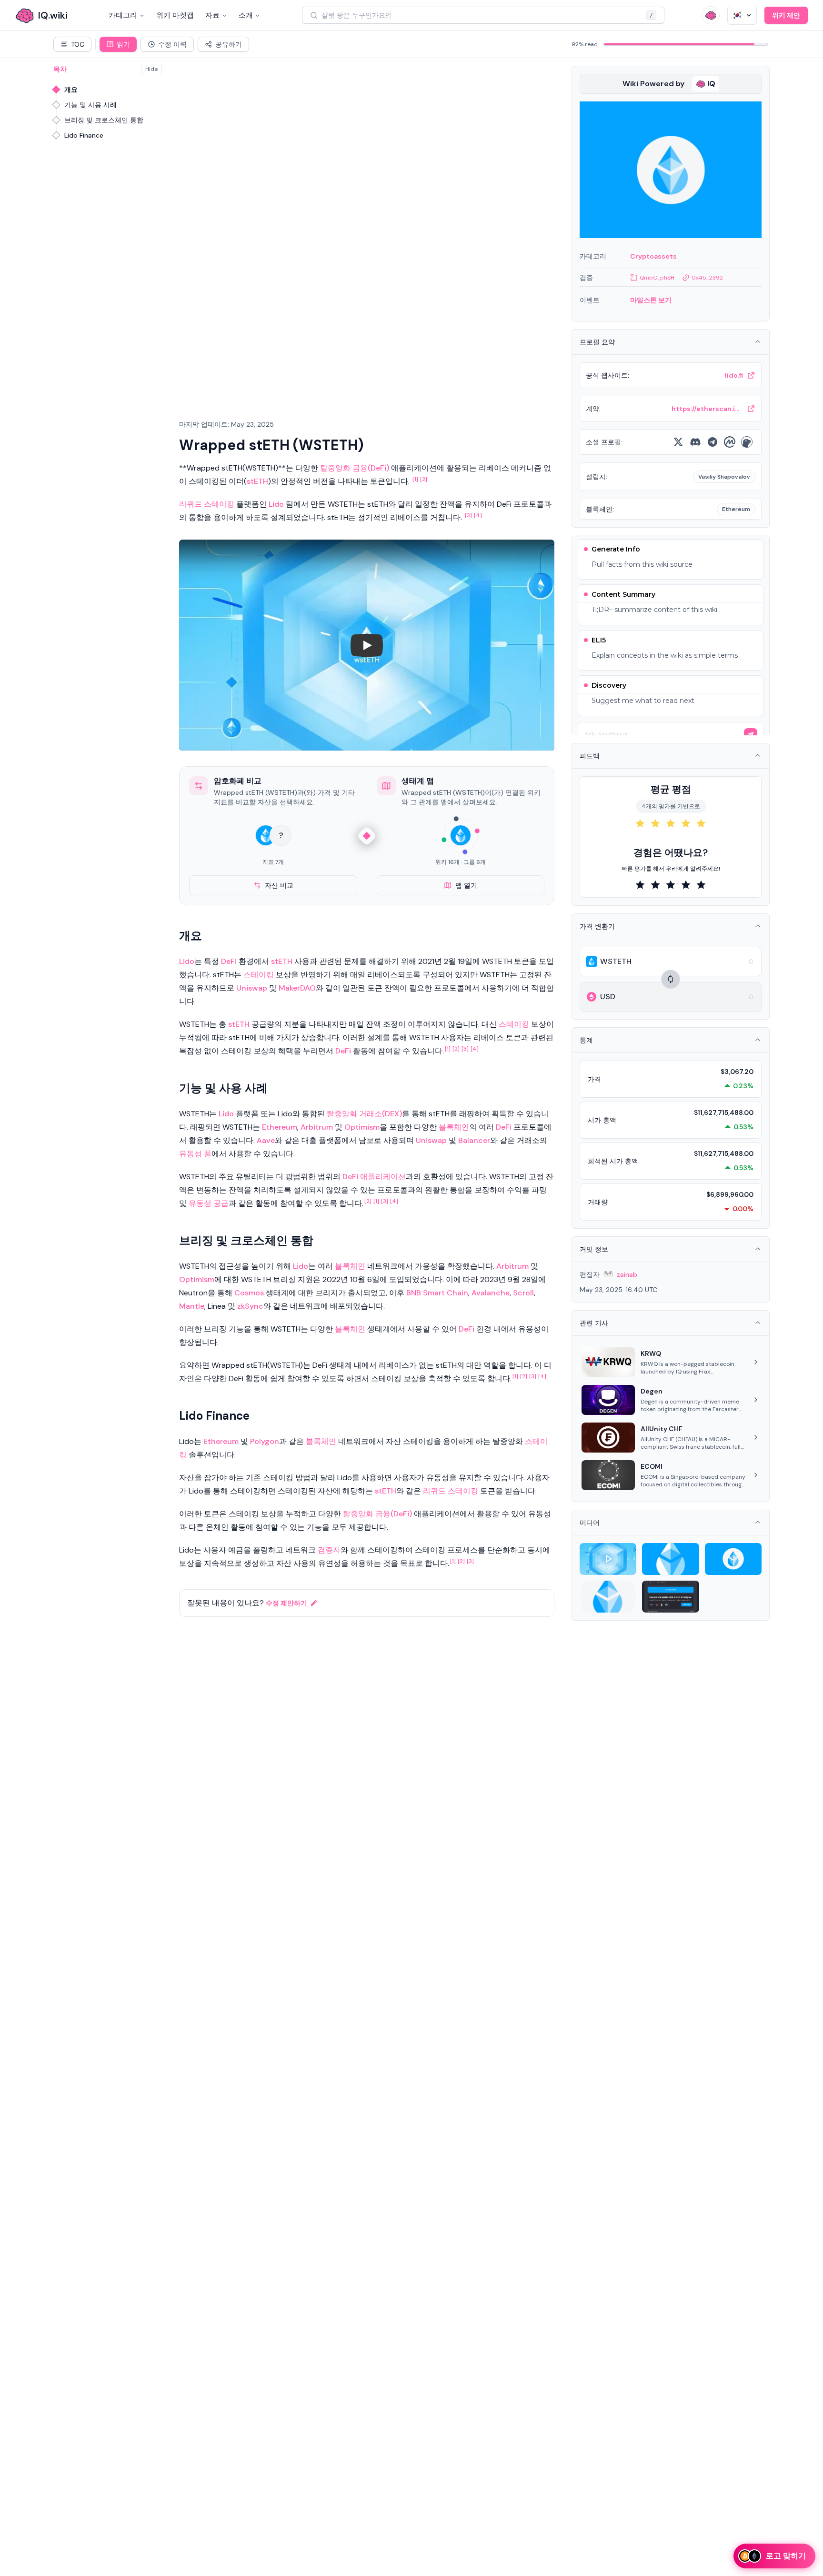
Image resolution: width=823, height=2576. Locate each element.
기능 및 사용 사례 (90, 105)
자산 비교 (279, 885)
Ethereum (280, 1127)
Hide (151, 69)
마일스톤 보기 (651, 300)
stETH (257, 481)
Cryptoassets (653, 256)
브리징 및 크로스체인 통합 (104, 120)
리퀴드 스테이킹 (207, 504)
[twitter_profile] (678, 442)
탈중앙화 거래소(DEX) (364, 1114)
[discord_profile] (695, 442)
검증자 (329, 1550)
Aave (266, 1140)
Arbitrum (317, 1127)
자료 (212, 15)
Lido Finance (84, 135)
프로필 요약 (597, 342)
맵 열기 (466, 885)
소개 (246, 15)
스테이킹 (259, 975)
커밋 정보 (594, 1249)
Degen (652, 1391)
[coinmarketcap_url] (730, 442)
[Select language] (742, 15)
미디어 (590, 1523)
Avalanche (491, 1293)
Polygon (265, 1441)
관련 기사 (594, 1323)
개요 (71, 90)
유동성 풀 (195, 1154)
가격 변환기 (597, 926)
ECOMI (652, 1466)
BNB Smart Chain (437, 1293)
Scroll (523, 1293)
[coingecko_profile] (747, 442)
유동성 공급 (209, 1203)
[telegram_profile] (713, 442)
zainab (627, 1274)
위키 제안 (786, 15)
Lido (276, 504)
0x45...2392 (707, 278)
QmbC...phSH (657, 278)
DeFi (229, 961)
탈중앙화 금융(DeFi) (355, 468)
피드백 (590, 756)
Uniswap (252, 988)
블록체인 (454, 1127)
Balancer (474, 1140)
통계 (586, 1040)
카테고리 (123, 15)
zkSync (250, 1306)
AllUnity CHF (662, 1429)
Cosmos (249, 1293)
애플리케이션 (383, 1177)
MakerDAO (297, 988)
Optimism (362, 1127)
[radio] (640, 823)
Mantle (192, 1306)
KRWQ (651, 1353)
